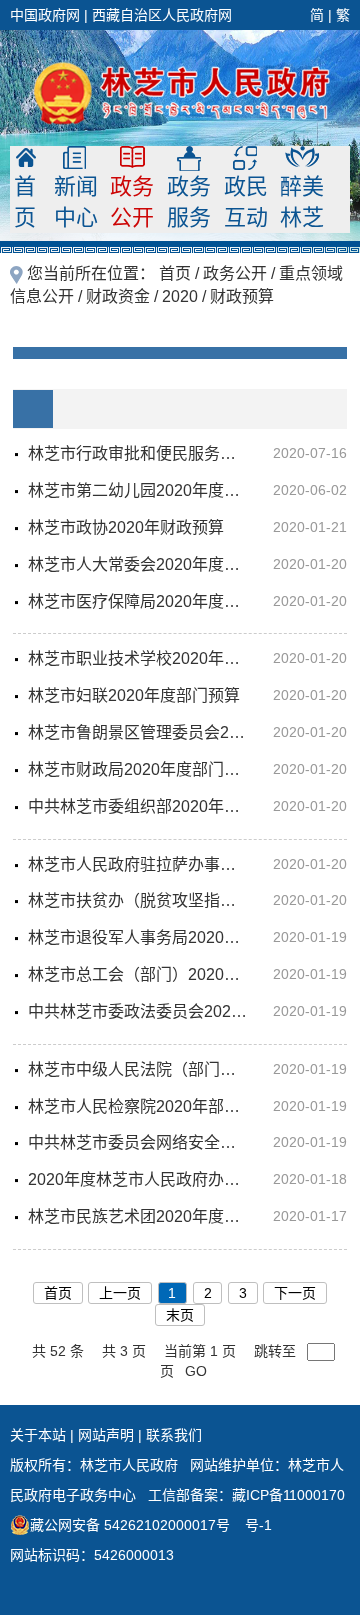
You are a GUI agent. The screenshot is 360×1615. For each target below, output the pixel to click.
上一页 (120, 1293)
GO (196, 1371)
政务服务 (189, 202)
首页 (29, 202)
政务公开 (132, 202)
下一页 (295, 1293)
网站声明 (106, 1435)
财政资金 (118, 296)
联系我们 (174, 1435)
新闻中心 (76, 202)
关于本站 (38, 1435)
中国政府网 (45, 15)
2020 (180, 296)
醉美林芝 (302, 202)
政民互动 (246, 202)
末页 (180, 1315)
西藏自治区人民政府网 (162, 15)
